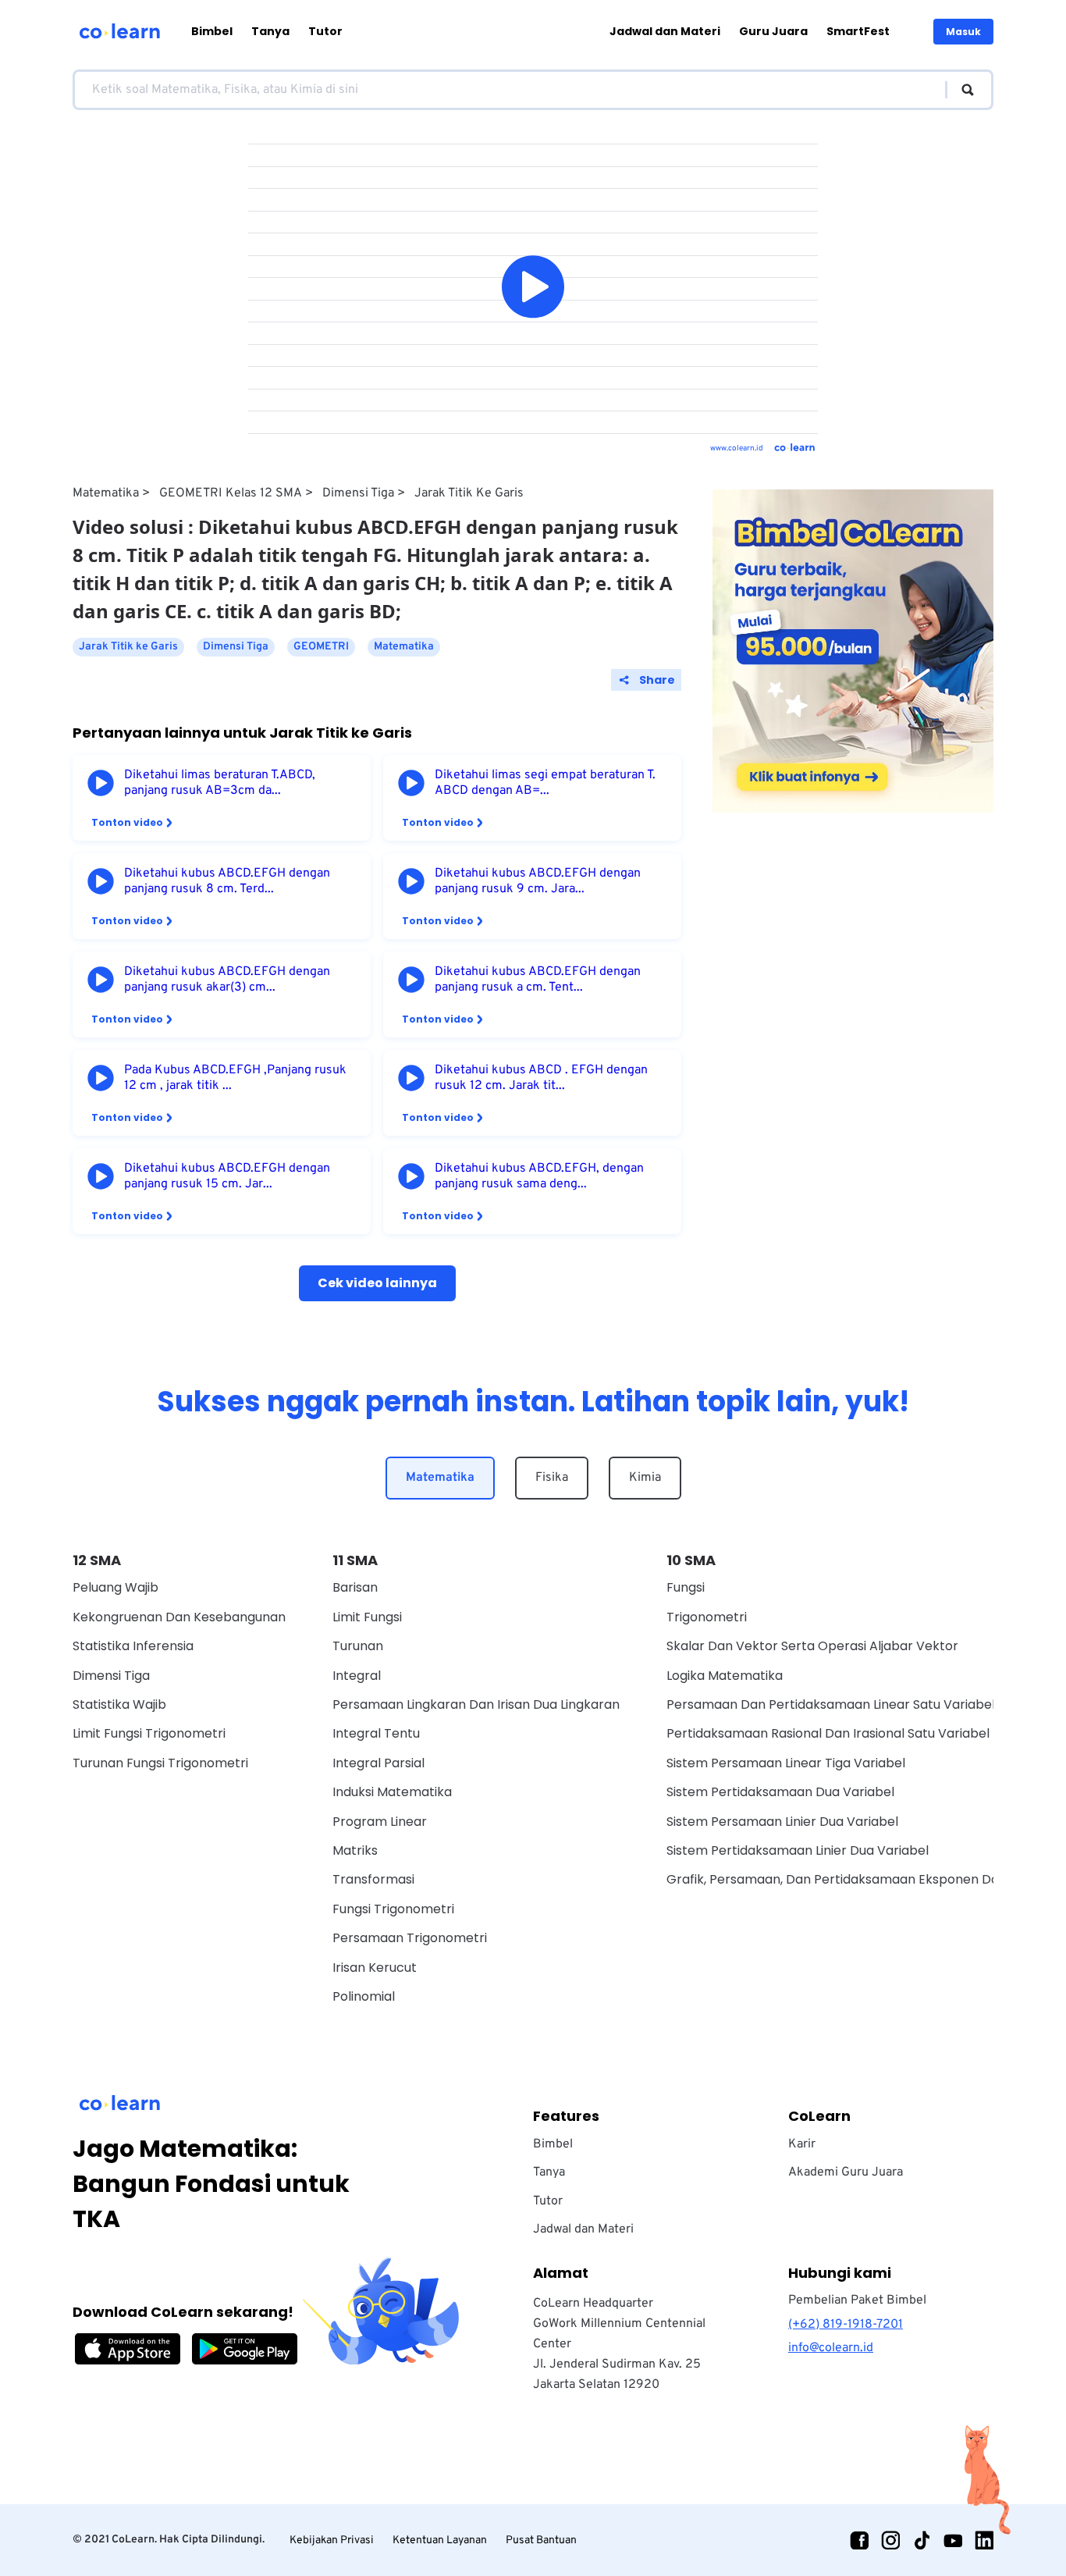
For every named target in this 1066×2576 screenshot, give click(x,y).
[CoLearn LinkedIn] (984, 2540)
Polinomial (364, 1996)
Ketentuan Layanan (440, 2540)
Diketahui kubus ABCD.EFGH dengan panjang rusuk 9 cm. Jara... (538, 881)
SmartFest (858, 31)
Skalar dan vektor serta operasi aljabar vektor (812, 1646)
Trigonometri (707, 1617)
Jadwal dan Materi (665, 31)
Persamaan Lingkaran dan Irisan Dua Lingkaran (476, 1704)
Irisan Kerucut (375, 1968)
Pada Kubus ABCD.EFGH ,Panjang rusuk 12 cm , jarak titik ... (235, 1078)
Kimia (645, 1478)
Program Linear (380, 1822)
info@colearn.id (831, 2348)
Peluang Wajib (115, 1587)
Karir (802, 2144)
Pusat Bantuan (541, 2540)
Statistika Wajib (119, 1704)
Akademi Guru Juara (846, 2172)
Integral (357, 1676)
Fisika (552, 1478)
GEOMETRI (321, 647)
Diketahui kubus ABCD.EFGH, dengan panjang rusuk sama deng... (539, 1176)
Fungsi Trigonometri (393, 1909)
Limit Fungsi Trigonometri (149, 1733)
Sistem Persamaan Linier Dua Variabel (782, 1822)
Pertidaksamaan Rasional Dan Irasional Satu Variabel (828, 1733)
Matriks (355, 1850)
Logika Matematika (725, 1676)
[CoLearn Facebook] (859, 2540)
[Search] (960, 90)
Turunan (358, 1646)
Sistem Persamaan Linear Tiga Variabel (786, 1763)
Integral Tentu (376, 1733)
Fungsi (686, 1587)
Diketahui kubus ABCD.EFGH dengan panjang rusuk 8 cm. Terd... (227, 881)
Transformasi (373, 1879)
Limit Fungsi (367, 1617)
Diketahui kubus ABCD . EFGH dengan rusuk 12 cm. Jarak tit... (541, 1078)
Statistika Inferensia (133, 1646)
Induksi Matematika (392, 1792)
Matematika (106, 493)
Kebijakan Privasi (332, 2540)
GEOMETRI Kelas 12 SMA (231, 493)
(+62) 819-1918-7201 (846, 2325)
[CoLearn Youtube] (953, 2540)
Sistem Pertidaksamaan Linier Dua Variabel (798, 1850)
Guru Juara (773, 31)
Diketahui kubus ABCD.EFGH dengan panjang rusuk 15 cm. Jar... (227, 1176)
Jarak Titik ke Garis (469, 493)
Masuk (963, 32)
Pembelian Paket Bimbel (857, 2300)
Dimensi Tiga (358, 493)
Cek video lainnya (377, 1283)
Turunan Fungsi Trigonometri (160, 1763)
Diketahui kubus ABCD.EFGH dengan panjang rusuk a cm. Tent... (538, 980)
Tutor (325, 31)
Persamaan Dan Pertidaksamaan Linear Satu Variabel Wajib (849, 1704)
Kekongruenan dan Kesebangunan (179, 1617)
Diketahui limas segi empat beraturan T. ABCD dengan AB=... (545, 783)
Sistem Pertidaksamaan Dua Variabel (780, 1792)
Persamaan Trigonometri (410, 1938)
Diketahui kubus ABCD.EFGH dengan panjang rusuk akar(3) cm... (227, 980)
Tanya (270, 31)
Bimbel (212, 31)
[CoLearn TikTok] (922, 2540)
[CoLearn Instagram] (890, 2540)
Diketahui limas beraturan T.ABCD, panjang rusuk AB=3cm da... (220, 783)
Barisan (355, 1587)
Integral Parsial (378, 1763)
